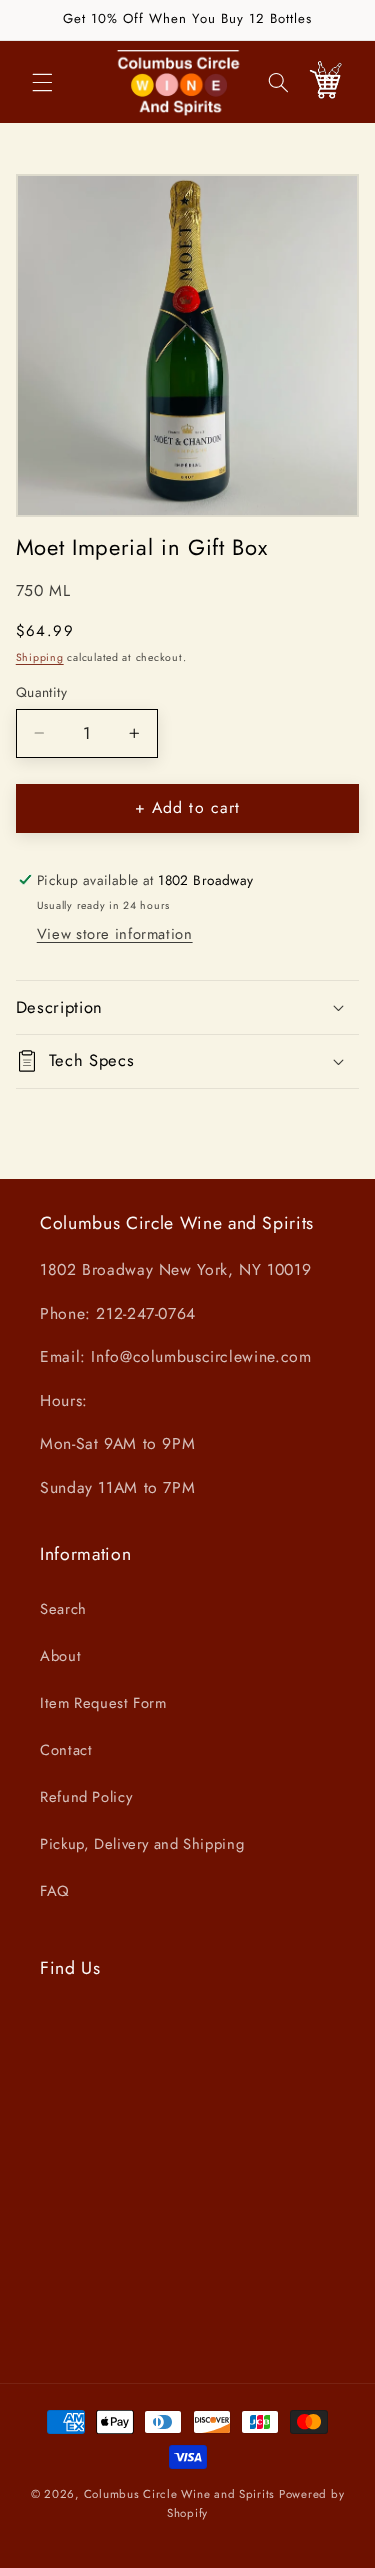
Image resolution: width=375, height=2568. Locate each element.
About (60, 1656)
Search (63, 1609)
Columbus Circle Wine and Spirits (180, 2494)
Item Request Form (103, 1703)
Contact (66, 1750)
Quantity (41, 692)
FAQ (55, 1891)
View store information (115, 934)
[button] (42, 82)
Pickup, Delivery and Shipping (142, 1844)
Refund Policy (86, 1797)
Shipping (40, 657)
